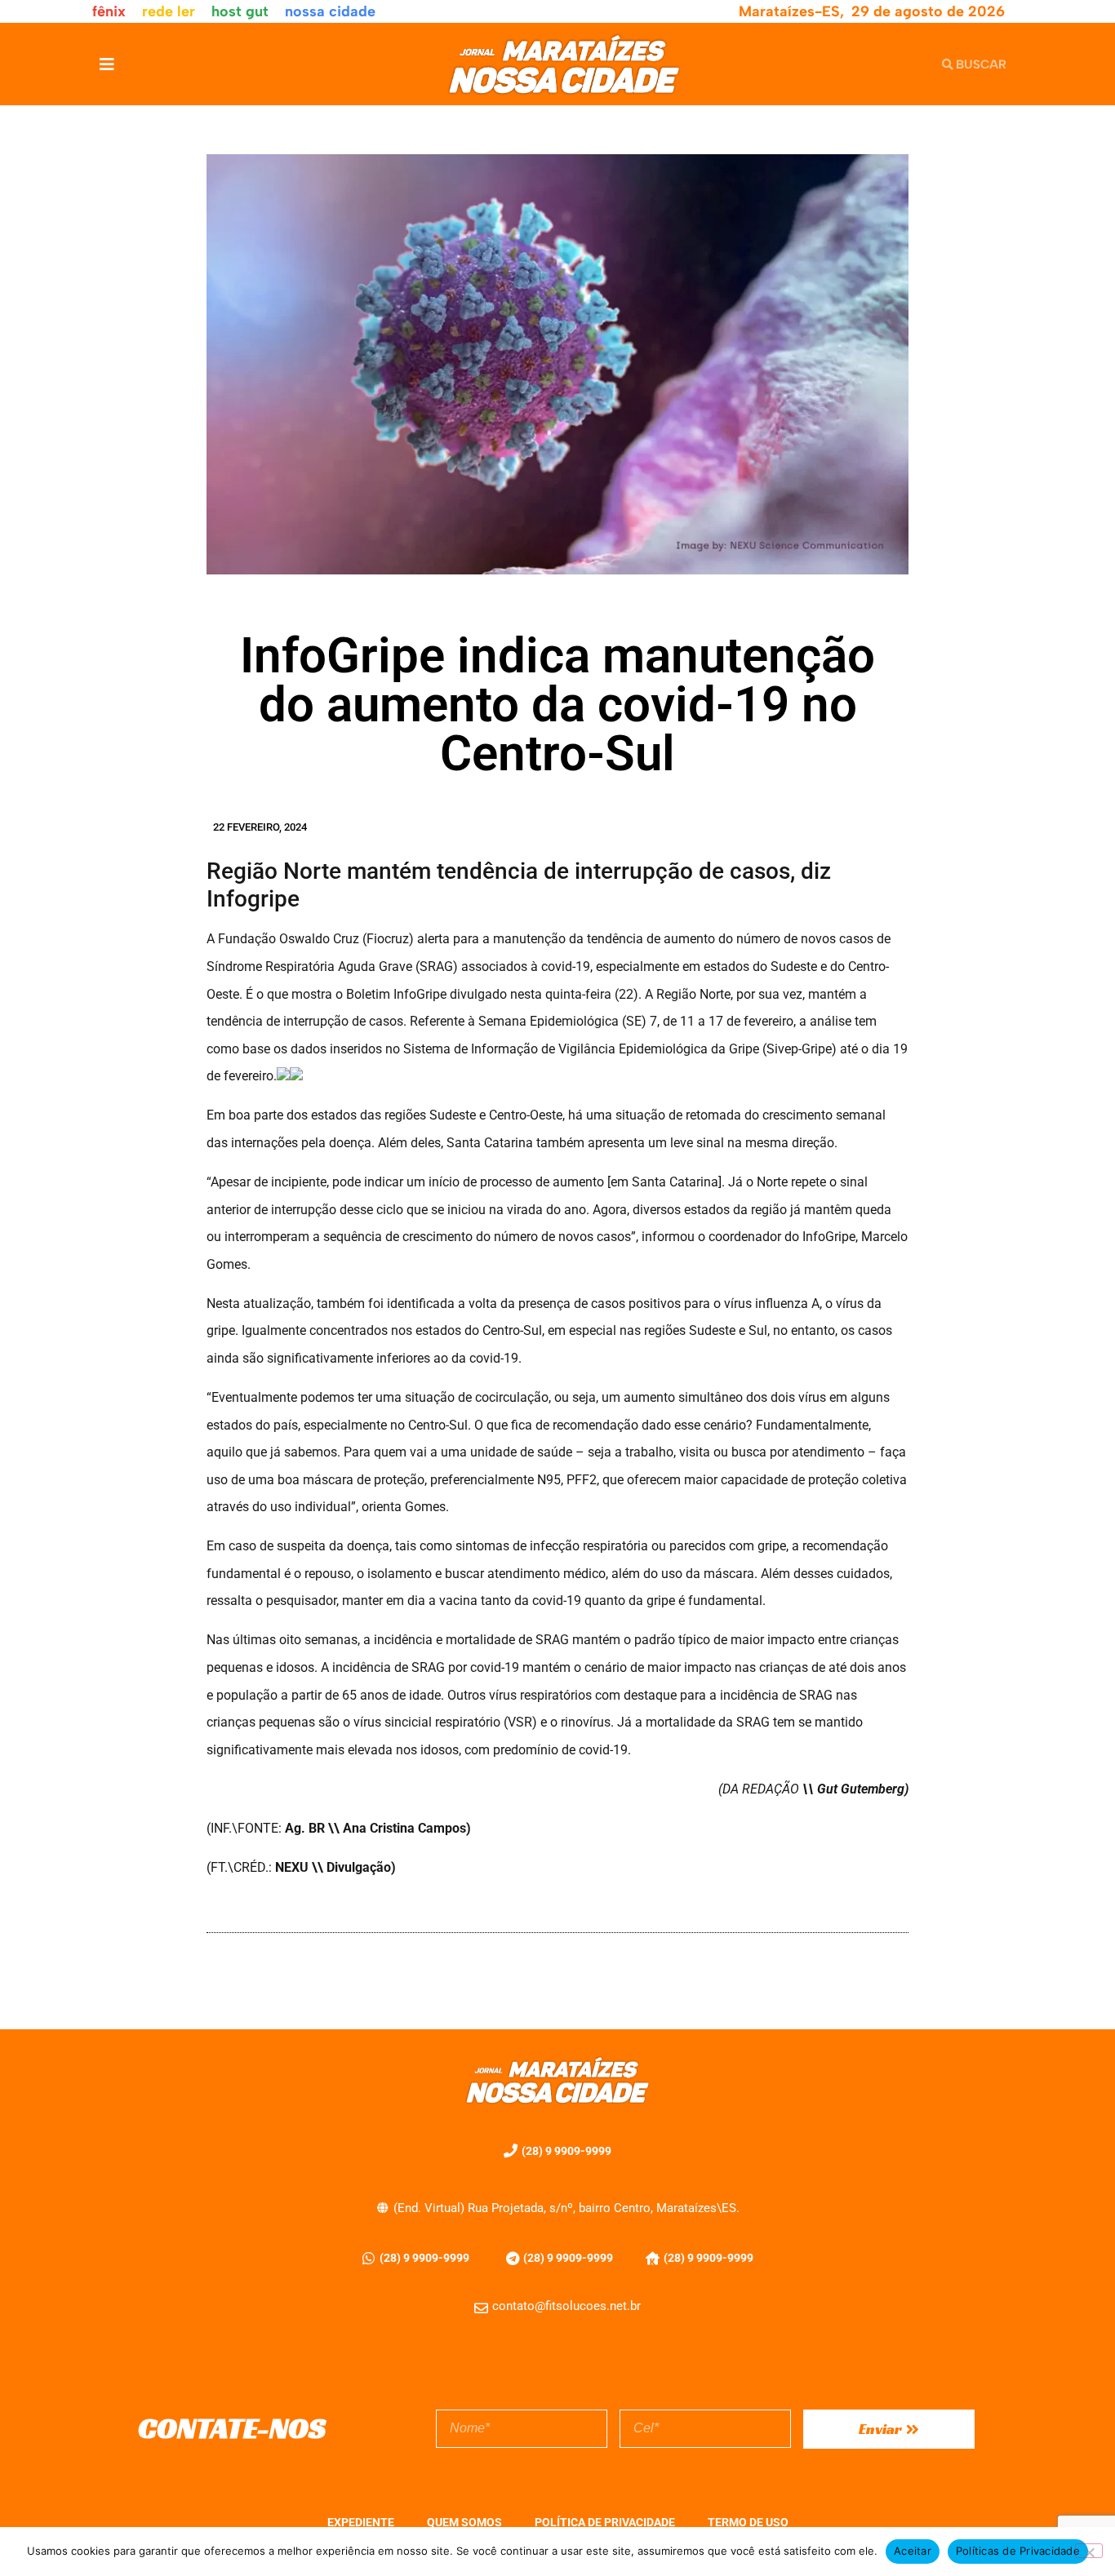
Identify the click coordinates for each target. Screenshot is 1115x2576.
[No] (1089, 2551)
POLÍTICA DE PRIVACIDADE (605, 2522)
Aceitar (913, 2551)
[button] (107, 64)
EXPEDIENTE (361, 2522)
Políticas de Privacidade (1018, 2551)
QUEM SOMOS (464, 2522)
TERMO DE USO (748, 2522)
